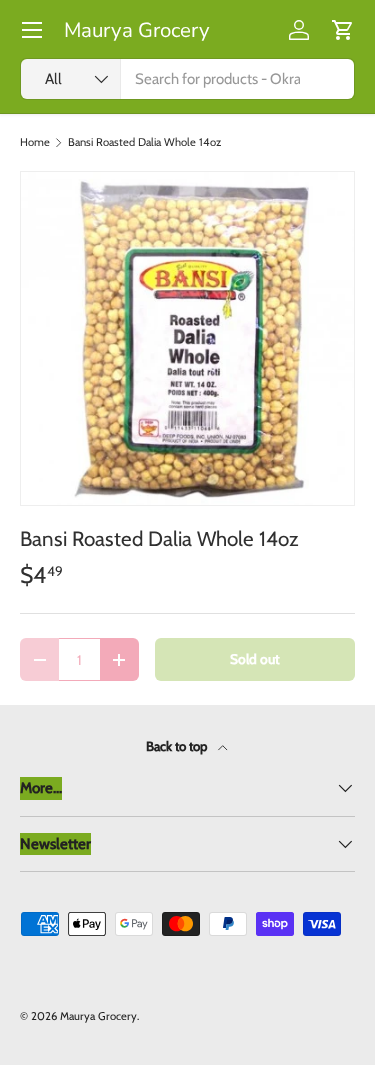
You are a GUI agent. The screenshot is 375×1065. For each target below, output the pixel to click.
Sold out (255, 659)
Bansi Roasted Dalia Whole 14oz (144, 142)
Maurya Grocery (98, 1016)
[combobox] (187, 79)
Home (35, 142)
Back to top (178, 746)
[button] (343, 30)
